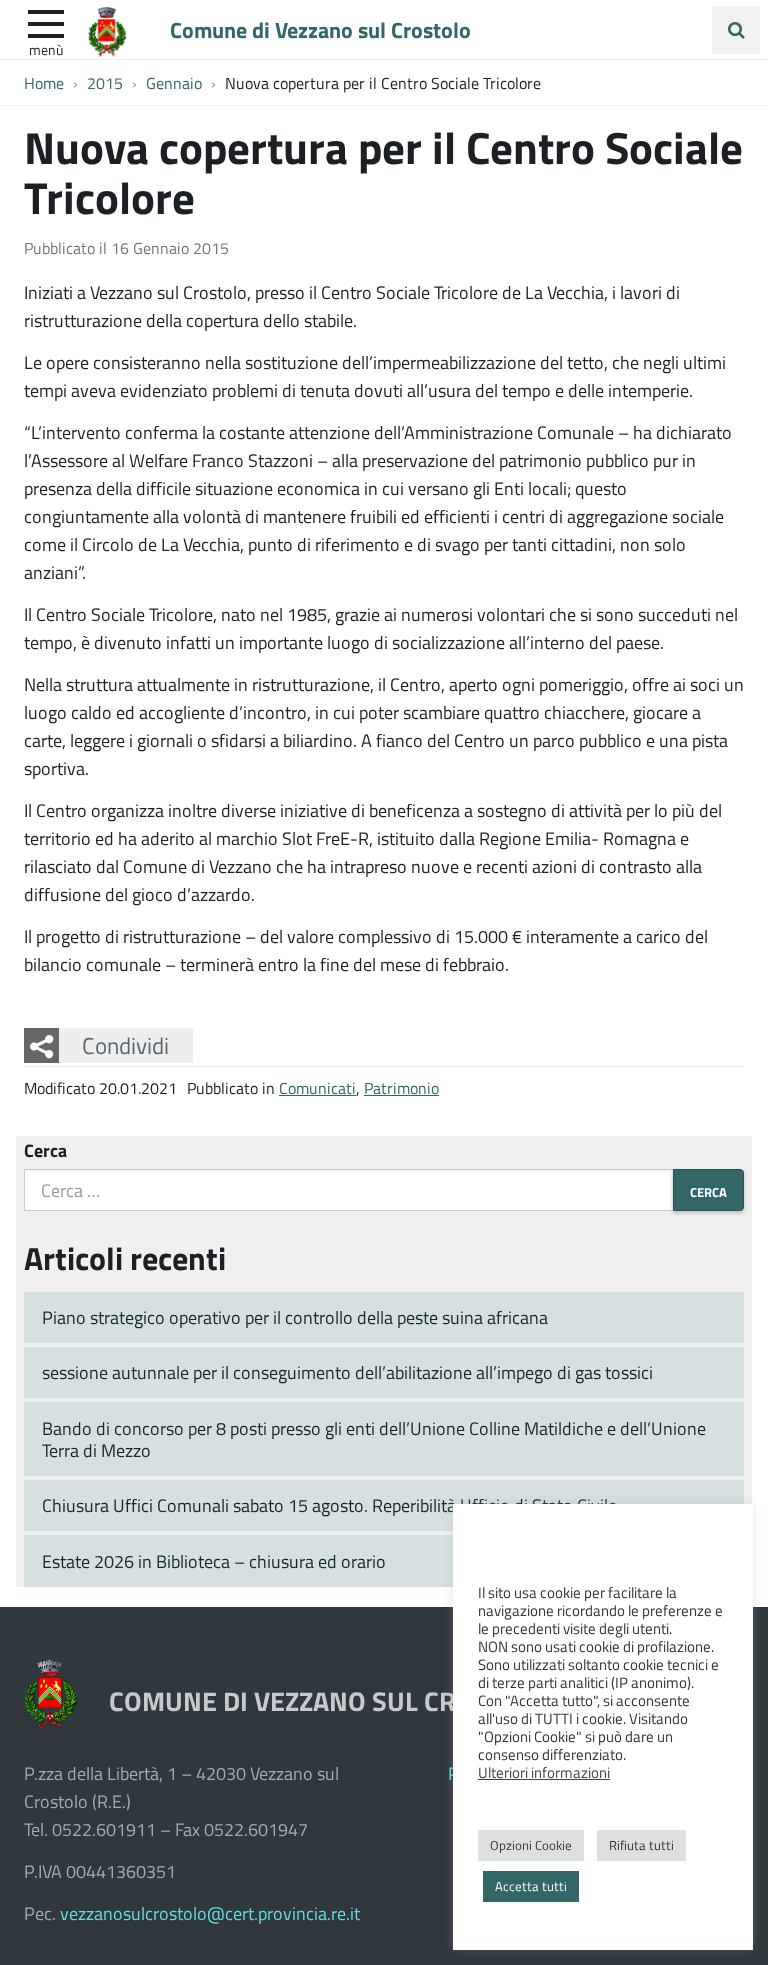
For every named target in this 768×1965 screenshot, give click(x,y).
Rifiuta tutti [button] (641, 1845)
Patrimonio (401, 1087)
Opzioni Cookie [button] (531, 1845)
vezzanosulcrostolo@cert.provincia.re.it (210, 1913)
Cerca (45, 1150)
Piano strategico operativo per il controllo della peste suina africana (295, 1317)
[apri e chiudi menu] (46, 22)
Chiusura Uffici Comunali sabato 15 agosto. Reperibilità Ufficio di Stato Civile (329, 1505)
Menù (46, 49)
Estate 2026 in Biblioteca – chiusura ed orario (214, 1561)
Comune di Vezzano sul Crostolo (320, 29)
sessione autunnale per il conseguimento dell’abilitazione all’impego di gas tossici (347, 1372)
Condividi (125, 1045)
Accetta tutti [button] (531, 1886)
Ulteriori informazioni (544, 1772)
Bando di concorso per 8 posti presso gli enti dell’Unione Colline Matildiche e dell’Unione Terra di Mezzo (374, 1439)
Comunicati (317, 1087)
